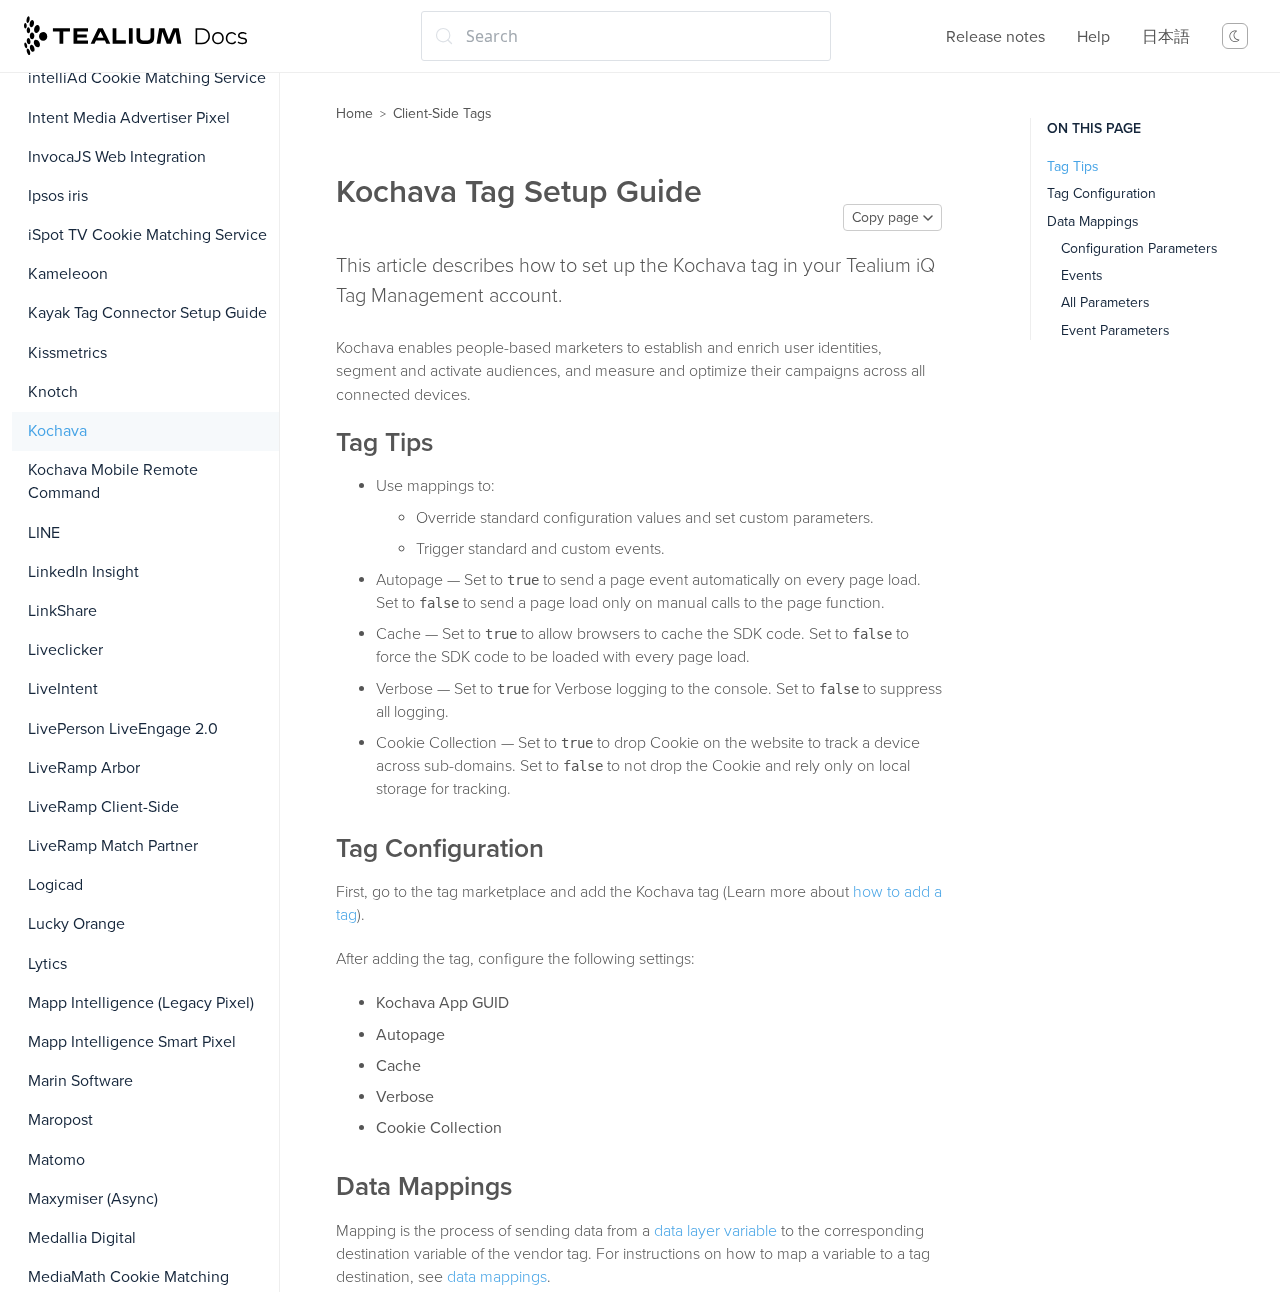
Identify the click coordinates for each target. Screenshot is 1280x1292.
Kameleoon (68, 274)
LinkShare (62, 611)
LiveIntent (63, 689)
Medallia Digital (82, 1238)
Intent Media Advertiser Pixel (129, 118)
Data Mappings (1093, 221)
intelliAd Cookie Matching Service (147, 78)
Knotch (53, 392)
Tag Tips (1073, 166)
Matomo (56, 1160)
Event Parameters (1115, 330)
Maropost (60, 1120)
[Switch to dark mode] (1235, 36)
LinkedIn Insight (83, 572)
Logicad (55, 885)
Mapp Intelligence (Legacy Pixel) (141, 1003)
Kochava (57, 431)
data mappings (497, 1277)
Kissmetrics (67, 353)
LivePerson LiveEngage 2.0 (123, 729)
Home (354, 113)
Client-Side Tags (442, 113)
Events (1082, 275)
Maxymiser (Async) (93, 1199)
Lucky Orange (76, 924)
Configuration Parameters (1139, 248)
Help (1093, 37)
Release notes (995, 37)
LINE (44, 533)
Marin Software (80, 1081)
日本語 (1166, 37)
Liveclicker (65, 650)
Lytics (47, 964)
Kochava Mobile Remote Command (113, 481)
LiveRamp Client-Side (103, 807)
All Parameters (1105, 302)
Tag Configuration (1101, 193)
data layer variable (715, 1231)
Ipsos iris (58, 196)
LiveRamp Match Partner (113, 846)
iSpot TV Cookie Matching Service (147, 235)
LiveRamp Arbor (84, 768)
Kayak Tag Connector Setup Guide (147, 313)
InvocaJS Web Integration (117, 157)
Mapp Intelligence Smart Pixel (132, 1042)
